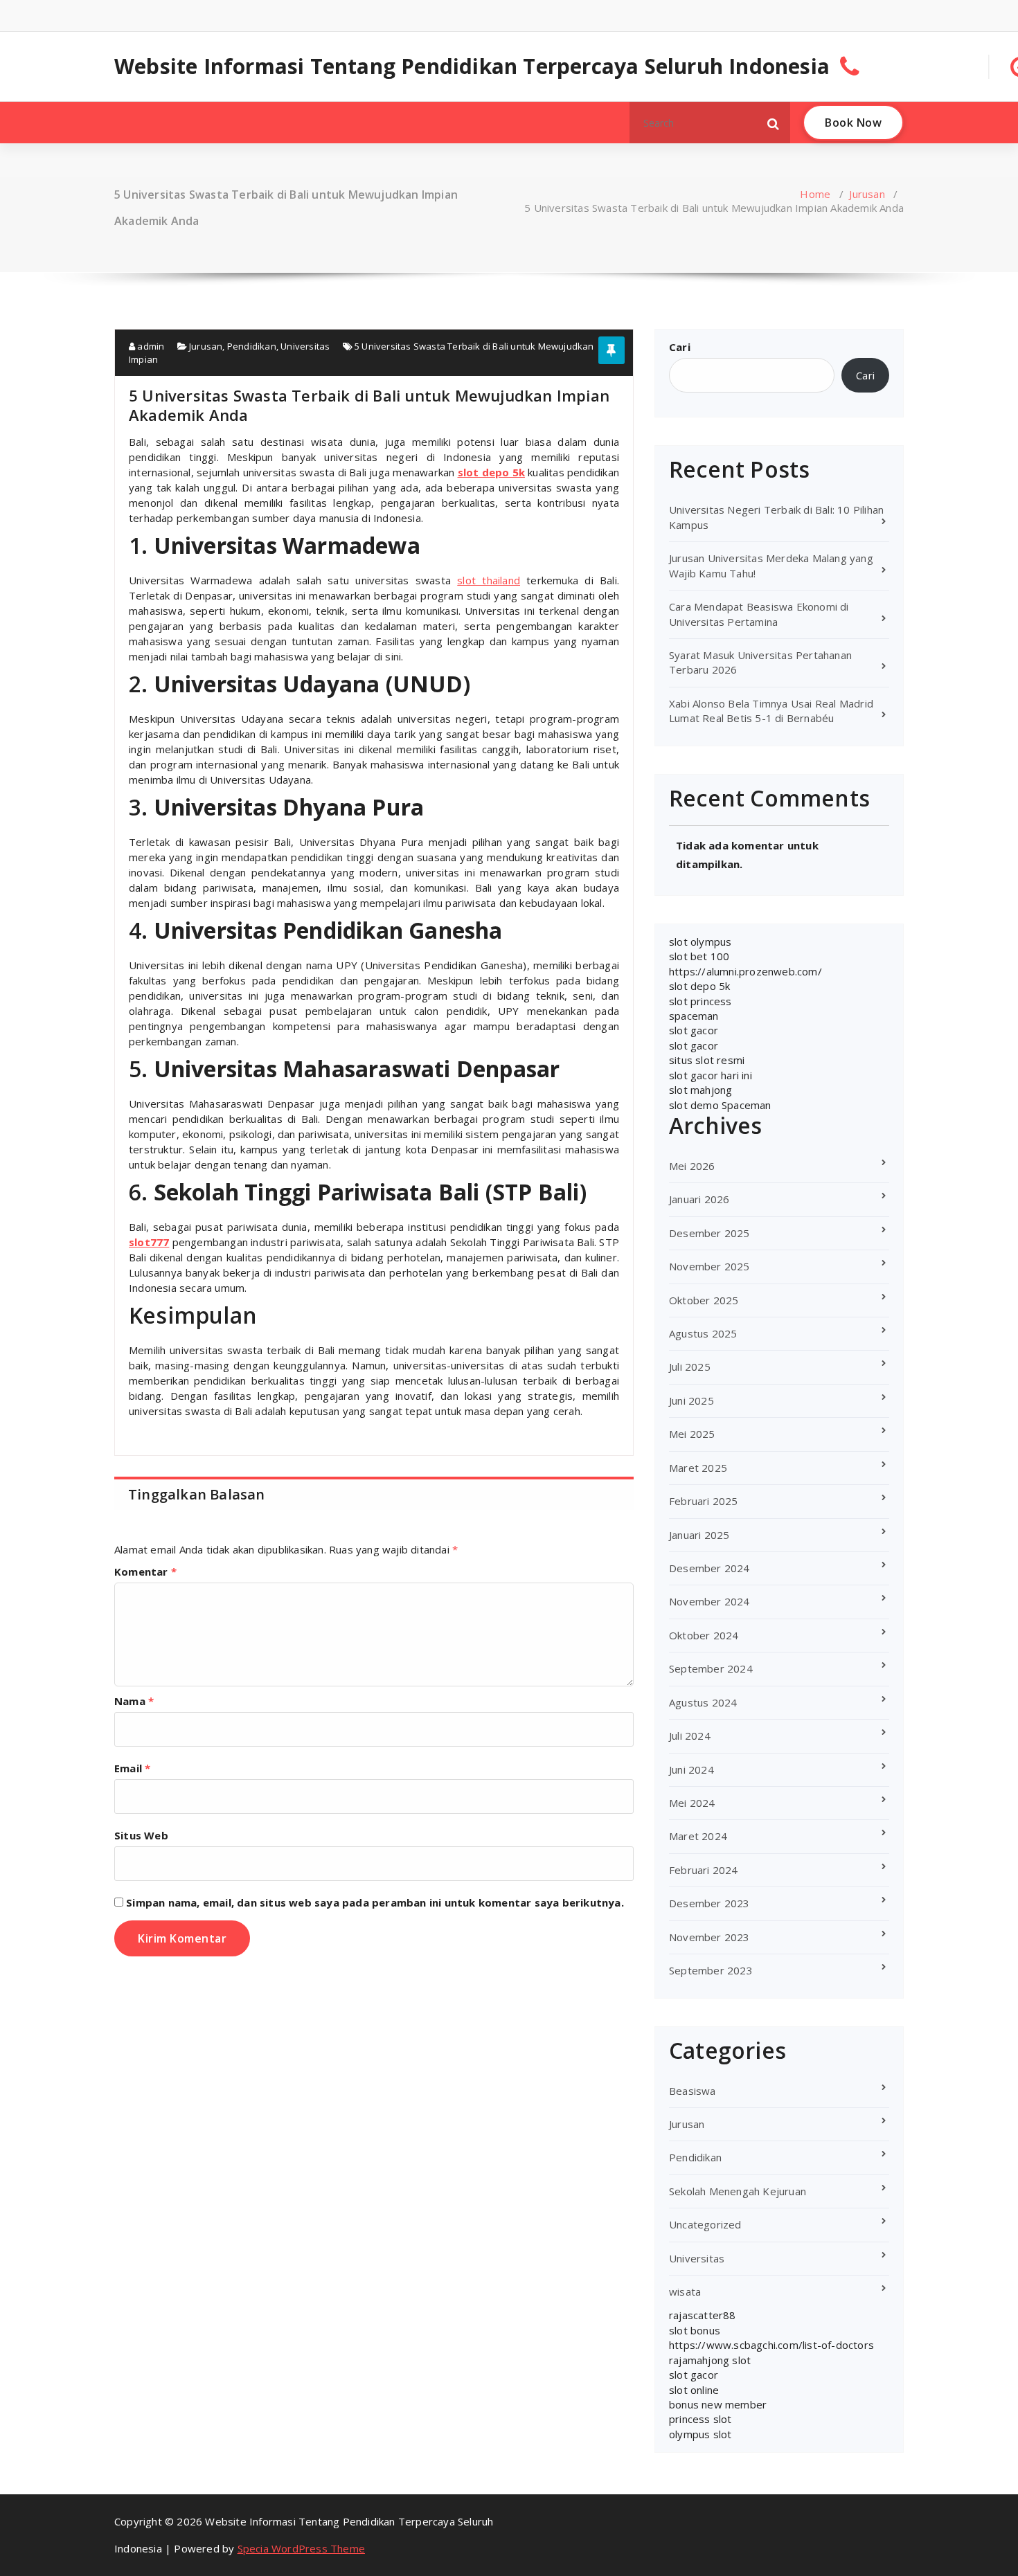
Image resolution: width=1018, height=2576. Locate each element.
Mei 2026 (692, 1166)
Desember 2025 (709, 1233)
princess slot (700, 2419)
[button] (774, 123)
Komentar (145, 1571)
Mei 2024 (692, 1803)
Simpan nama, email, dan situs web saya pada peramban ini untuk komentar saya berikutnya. (375, 1902)
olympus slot (700, 2434)
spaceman (694, 1016)
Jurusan (867, 194)
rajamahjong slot (710, 2360)
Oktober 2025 (704, 1300)
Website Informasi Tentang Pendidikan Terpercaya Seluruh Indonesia (472, 66)
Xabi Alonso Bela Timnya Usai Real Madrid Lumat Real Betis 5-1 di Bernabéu (771, 711)
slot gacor (694, 1030)
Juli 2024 (690, 1736)
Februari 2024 (704, 1870)
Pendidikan (252, 346)
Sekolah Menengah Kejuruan (738, 2191)
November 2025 (709, 1266)
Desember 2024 (709, 1568)
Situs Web (141, 1835)
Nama (134, 1701)
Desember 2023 (709, 1903)
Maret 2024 (698, 1836)
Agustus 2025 (703, 1333)
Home (815, 194)
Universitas (305, 346)
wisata (685, 2291)
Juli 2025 (690, 1367)
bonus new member (718, 2404)
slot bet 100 (699, 956)
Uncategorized (705, 2224)
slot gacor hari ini (711, 1075)
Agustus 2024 (703, 1702)
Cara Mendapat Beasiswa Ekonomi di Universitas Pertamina (759, 614)
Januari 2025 (699, 1535)
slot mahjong (700, 1090)
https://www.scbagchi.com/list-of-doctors (771, 2345)
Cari (680, 347)
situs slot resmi (707, 1060)
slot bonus (695, 2330)
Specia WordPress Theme (301, 2548)
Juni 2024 (691, 1769)
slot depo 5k (699, 986)
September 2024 (711, 1668)
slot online (694, 2390)
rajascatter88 (703, 2315)
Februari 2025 (704, 1501)
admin (150, 346)
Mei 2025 (692, 1434)
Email (132, 1768)
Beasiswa (693, 2091)
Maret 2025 (698, 1468)
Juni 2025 (691, 1400)
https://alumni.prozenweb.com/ (745, 971)
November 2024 (709, 1601)
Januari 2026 (699, 1199)
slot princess (700, 1001)
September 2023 (711, 1970)
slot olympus (700, 942)
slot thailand (489, 580)
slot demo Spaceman (720, 1105)
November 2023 (709, 1937)
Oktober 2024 (704, 1635)
